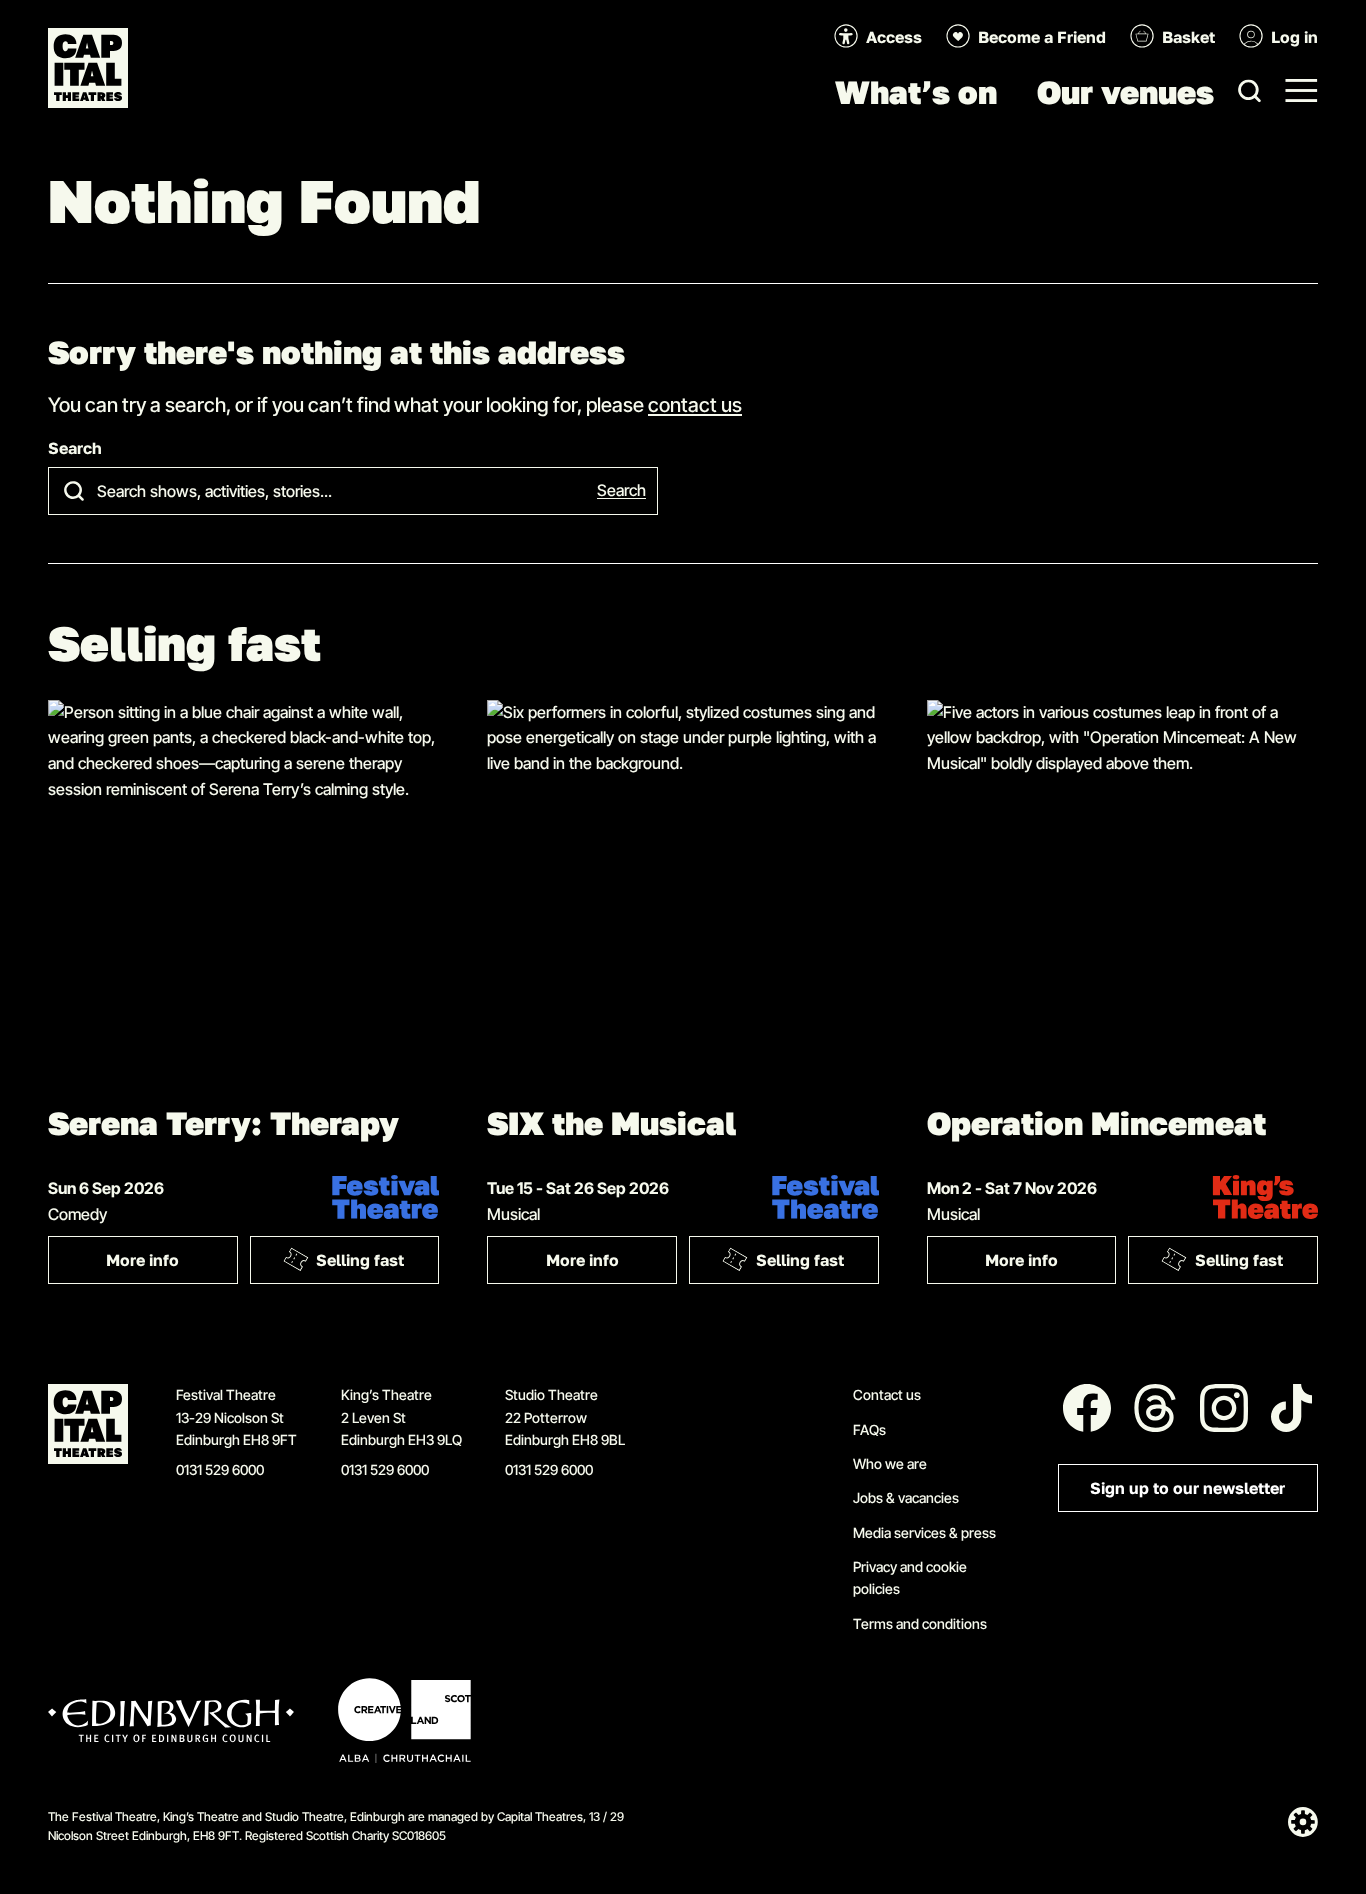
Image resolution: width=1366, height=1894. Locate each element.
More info (171, 1264)
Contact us (887, 1394)
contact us (695, 404)
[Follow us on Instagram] (1224, 1408)
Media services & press (924, 1532)
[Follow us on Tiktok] (1292, 1408)
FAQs (869, 1429)
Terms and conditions (920, 1623)
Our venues (1125, 92)
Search (75, 448)
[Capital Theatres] (88, 68)
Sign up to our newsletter (1187, 1488)
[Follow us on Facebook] (1087, 1408)
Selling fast (360, 1260)
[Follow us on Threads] (1155, 1408)
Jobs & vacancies (906, 1497)
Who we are (890, 1463)
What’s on (916, 92)
